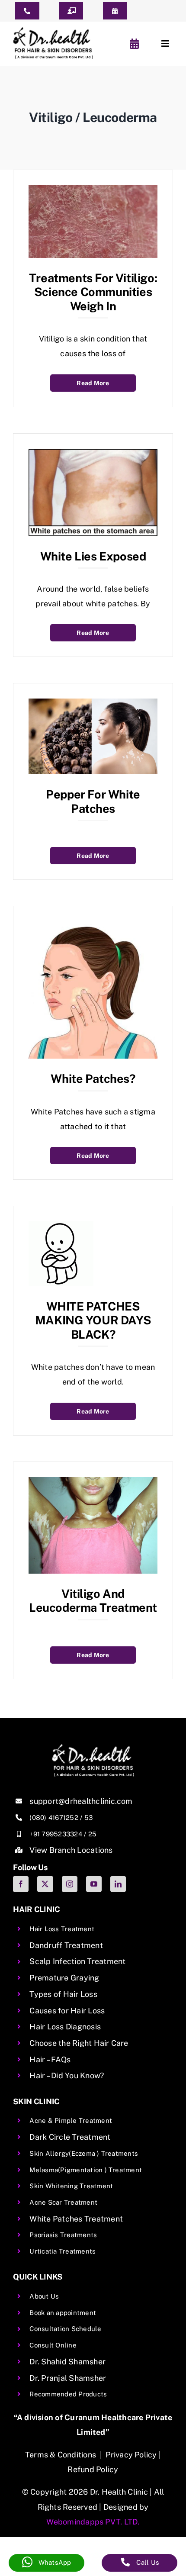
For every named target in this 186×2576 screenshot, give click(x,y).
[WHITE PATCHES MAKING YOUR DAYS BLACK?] (61, 1227)
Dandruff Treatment (66, 1945)
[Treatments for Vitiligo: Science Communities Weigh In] (93, 191)
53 (88, 1818)
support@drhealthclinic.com (81, 1801)
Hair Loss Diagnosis (65, 2027)
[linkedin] (118, 1884)
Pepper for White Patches (93, 801)
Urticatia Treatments (63, 2251)
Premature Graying (64, 1978)
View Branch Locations (71, 1850)
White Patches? (93, 1079)
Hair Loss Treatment (62, 1929)
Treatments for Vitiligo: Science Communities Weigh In (93, 292)
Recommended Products (68, 2394)
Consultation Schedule (65, 2329)
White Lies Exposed (93, 556)
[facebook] (21, 1884)
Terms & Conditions (61, 2455)
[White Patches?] (93, 927)
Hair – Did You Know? (67, 2075)
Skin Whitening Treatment (71, 2186)
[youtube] (94, 1884)
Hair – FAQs (50, 2059)
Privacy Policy (131, 2455)
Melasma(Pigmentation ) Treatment (86, 2170)
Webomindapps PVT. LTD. (93, 2522)
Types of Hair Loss (63, 1994)
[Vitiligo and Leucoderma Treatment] (93, 1483)
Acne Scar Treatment (63, 2202)
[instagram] (70, 1884)
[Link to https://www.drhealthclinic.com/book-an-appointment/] (136, 44)
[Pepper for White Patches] (93, 704)
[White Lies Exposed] (93, 455)
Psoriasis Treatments (63, 2235)
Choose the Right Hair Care (79, 2043)
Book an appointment (63, 2313)
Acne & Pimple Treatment (71, 2120)
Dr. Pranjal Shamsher (68, 2378)
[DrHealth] (53, 31)
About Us (44, 2296)
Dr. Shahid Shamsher (67, 2362)
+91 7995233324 (56, 1834)
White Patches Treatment (76, 2219)
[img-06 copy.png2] (93, 1747)
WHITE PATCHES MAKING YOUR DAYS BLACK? (93, 1320)
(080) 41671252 (54, 1818)
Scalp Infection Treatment (77, 1961)
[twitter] (45, 1884)
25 (92, 1834)
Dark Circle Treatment (70, 2137)
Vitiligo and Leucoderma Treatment (93, 1600)
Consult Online (53, 2345)
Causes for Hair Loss (67, 2011)
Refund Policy (93, 2469)
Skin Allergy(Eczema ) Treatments (84, 2153)
